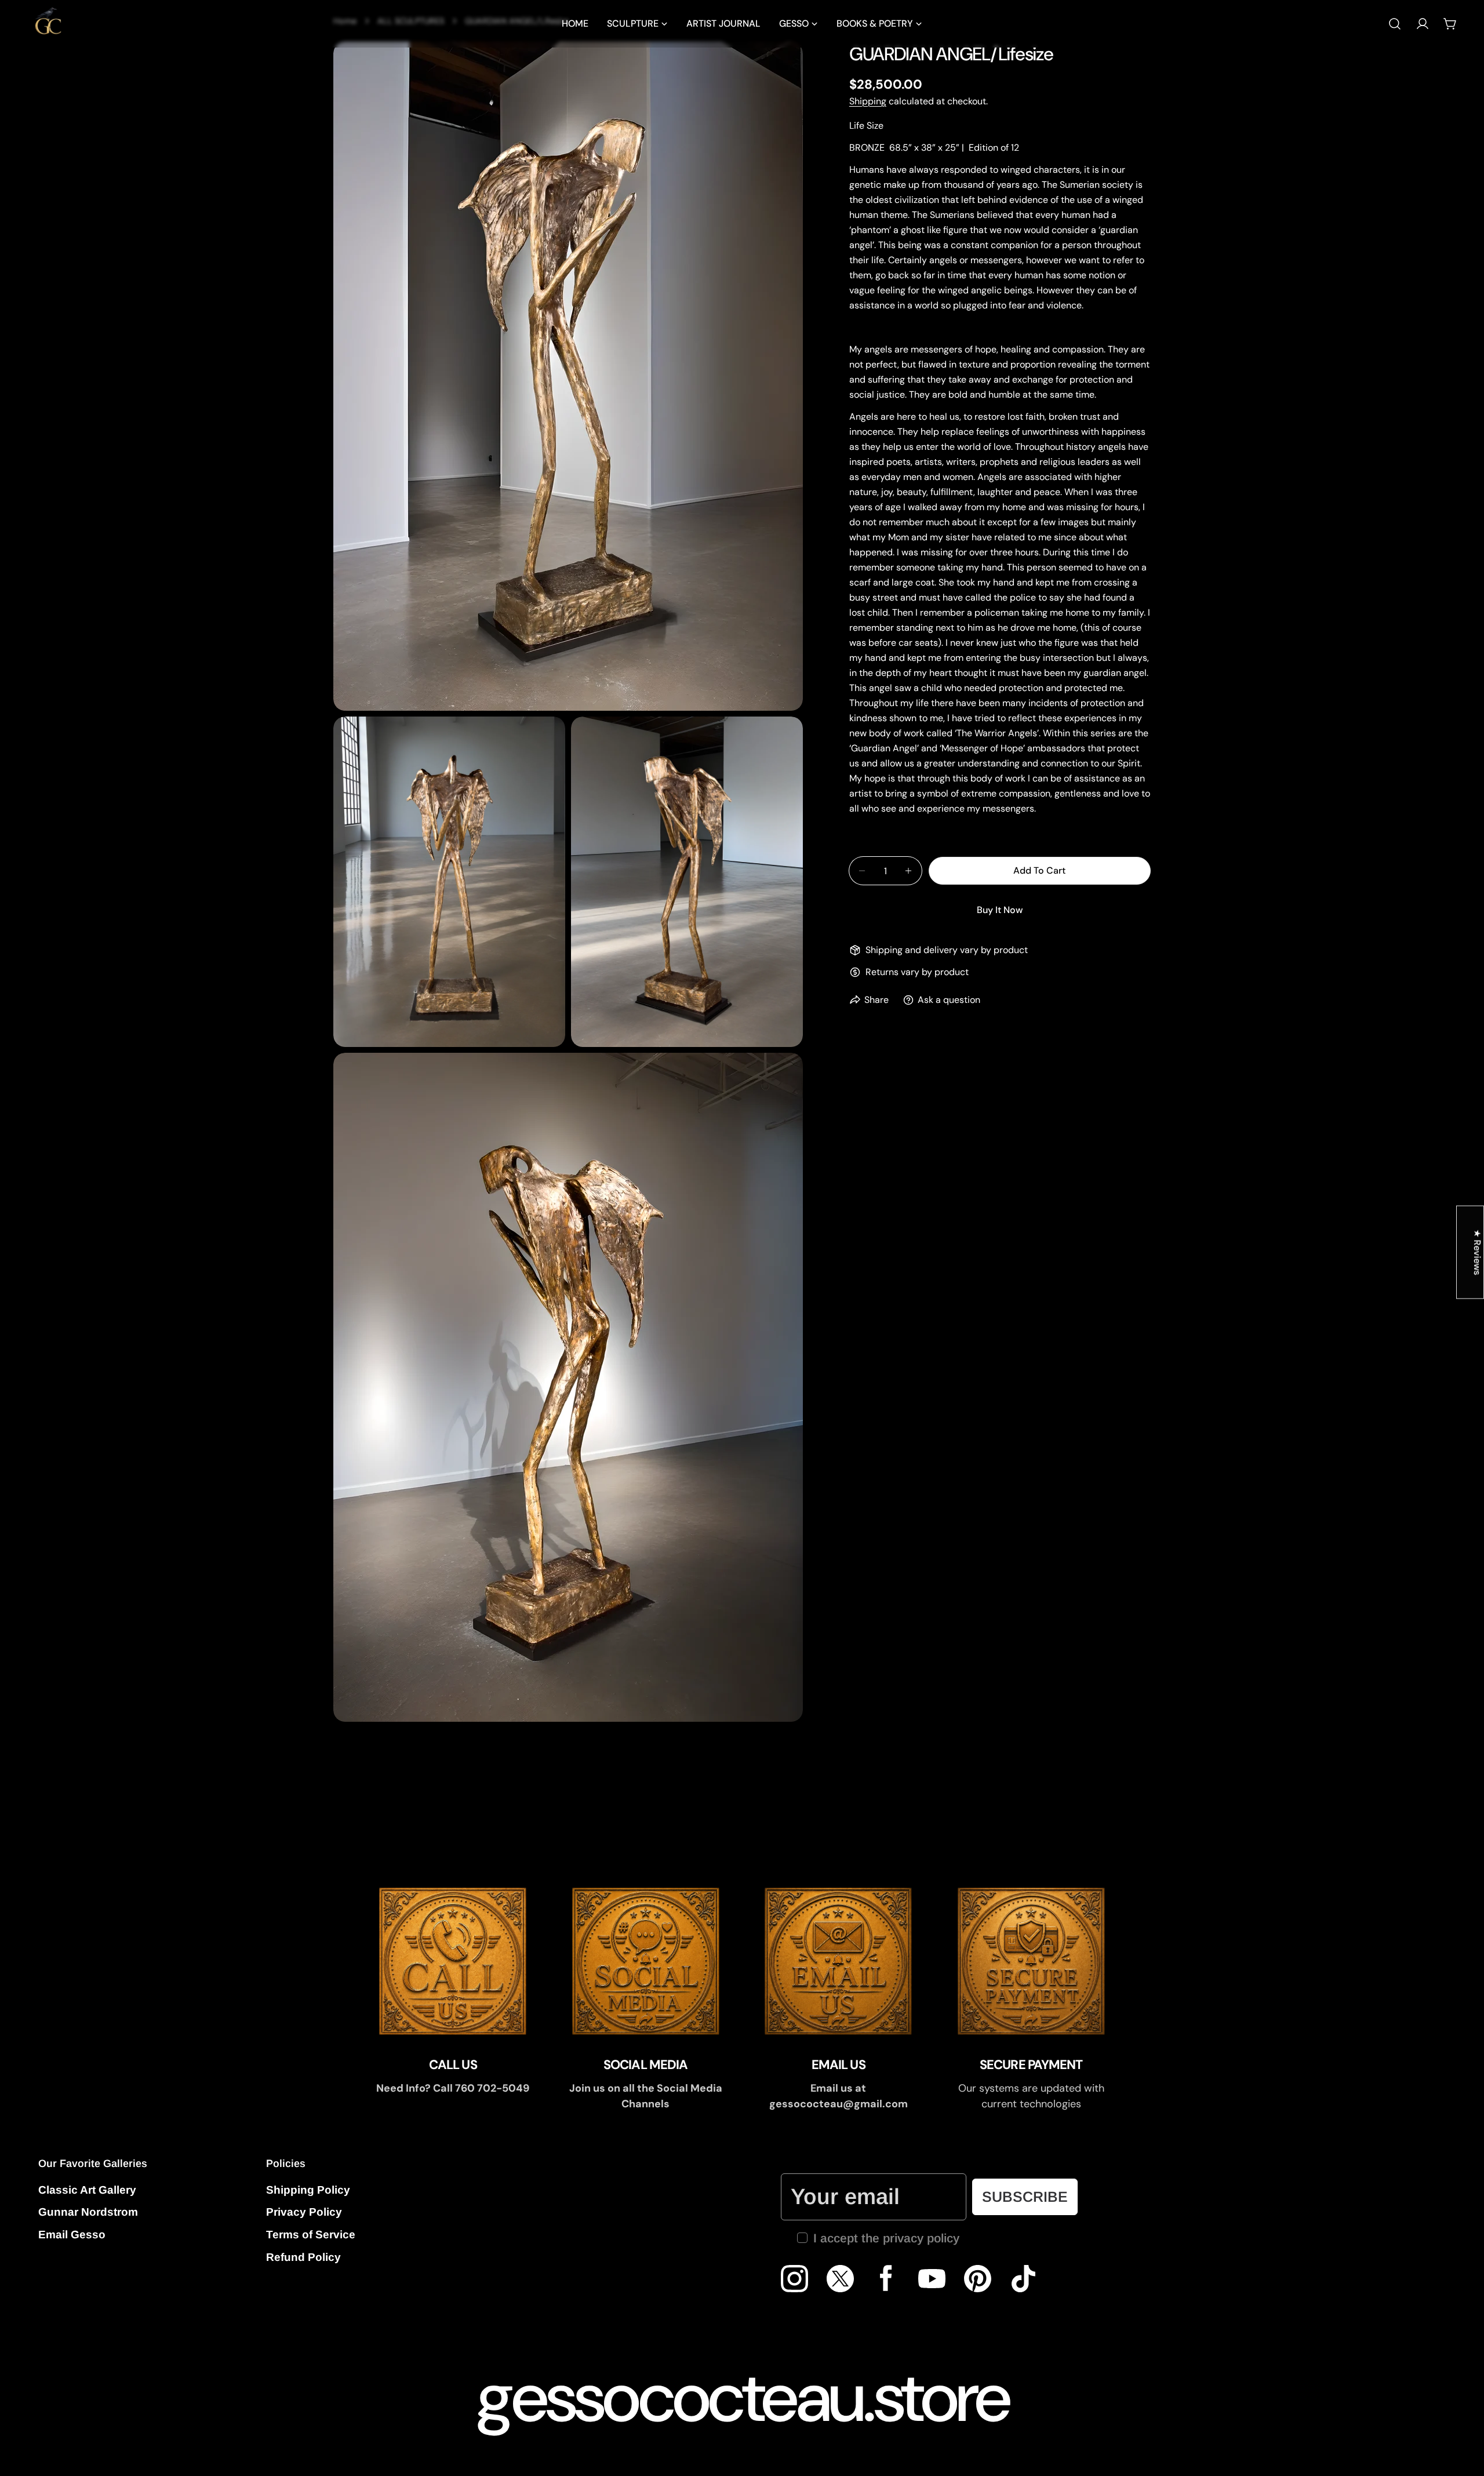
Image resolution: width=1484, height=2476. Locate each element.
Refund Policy (303, 2257)
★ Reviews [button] (1477, 1252)
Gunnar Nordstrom (88, 2212)
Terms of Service (311, 2235)
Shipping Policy (308, 2190)
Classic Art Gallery (87, 2190)
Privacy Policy (304, 2212)
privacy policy (921, 2238)
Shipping (868, 101)
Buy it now (1000, 910)
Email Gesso (72, 2235)
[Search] (1395, 24)
